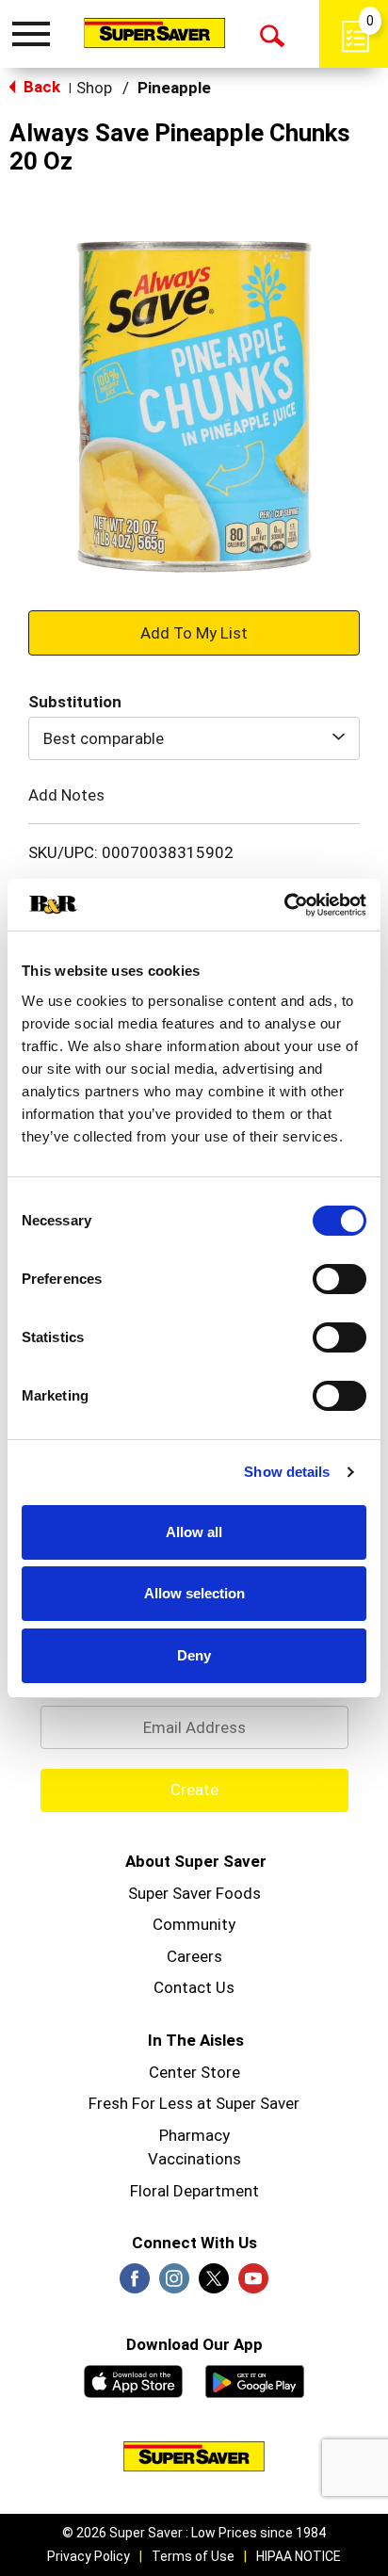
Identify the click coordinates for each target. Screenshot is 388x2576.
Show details (287, 1472)
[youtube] (253, 2284)
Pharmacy (194, 2135)
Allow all (194, 1532)
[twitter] (214, 2284)
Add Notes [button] (66, 795)
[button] (194, 632)
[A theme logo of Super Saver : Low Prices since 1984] (154, 32)
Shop (94, 88)
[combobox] (194, 738)
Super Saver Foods (194, 1893)
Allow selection (194, 1593)
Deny (194, 1655)
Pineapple (174, 88)
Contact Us (194, 1987)
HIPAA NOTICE (299, 2556)
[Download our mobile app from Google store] (255, 2379)
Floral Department (194, 2191)
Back (40, 87)
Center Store (194, 2072)
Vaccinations (194, 2159)
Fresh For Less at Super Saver (194, 2103)
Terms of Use (193, 2556)
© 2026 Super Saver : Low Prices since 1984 (194, 2533)
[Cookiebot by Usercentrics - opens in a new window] (284, 905)
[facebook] (135, 2284)
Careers (194, 1956)
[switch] (339, 1279)
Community (194, 1924)
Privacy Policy (89, 2556)
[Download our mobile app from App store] (133, 2379)
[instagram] (174, 2284)
